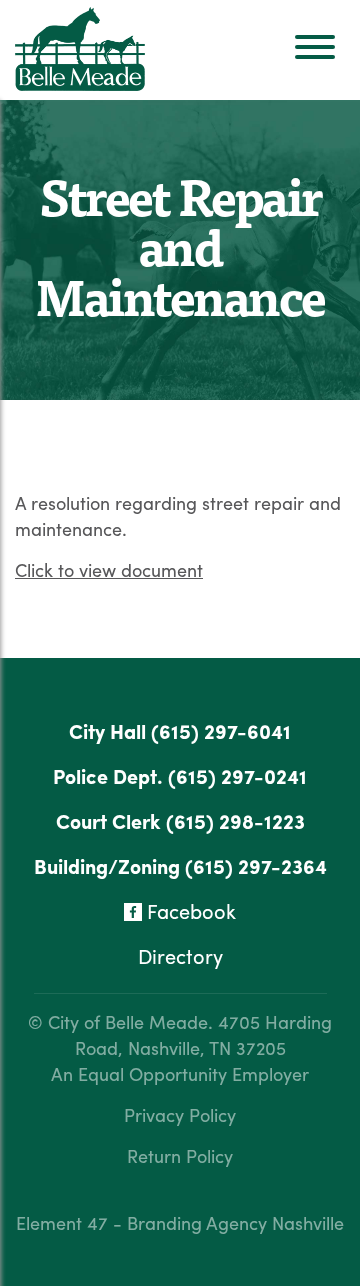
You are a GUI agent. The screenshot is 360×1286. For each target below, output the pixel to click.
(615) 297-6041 (221, 730)
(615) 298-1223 (235, 820)
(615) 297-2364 (256, 865)
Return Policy (180, 1155)
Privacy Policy (180, 1114)
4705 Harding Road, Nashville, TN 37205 (204, 1034)
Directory (180, 955)
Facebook (189, 910)
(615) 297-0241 (237, 775)
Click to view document (109, 569)
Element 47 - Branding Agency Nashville (180, 1222)
